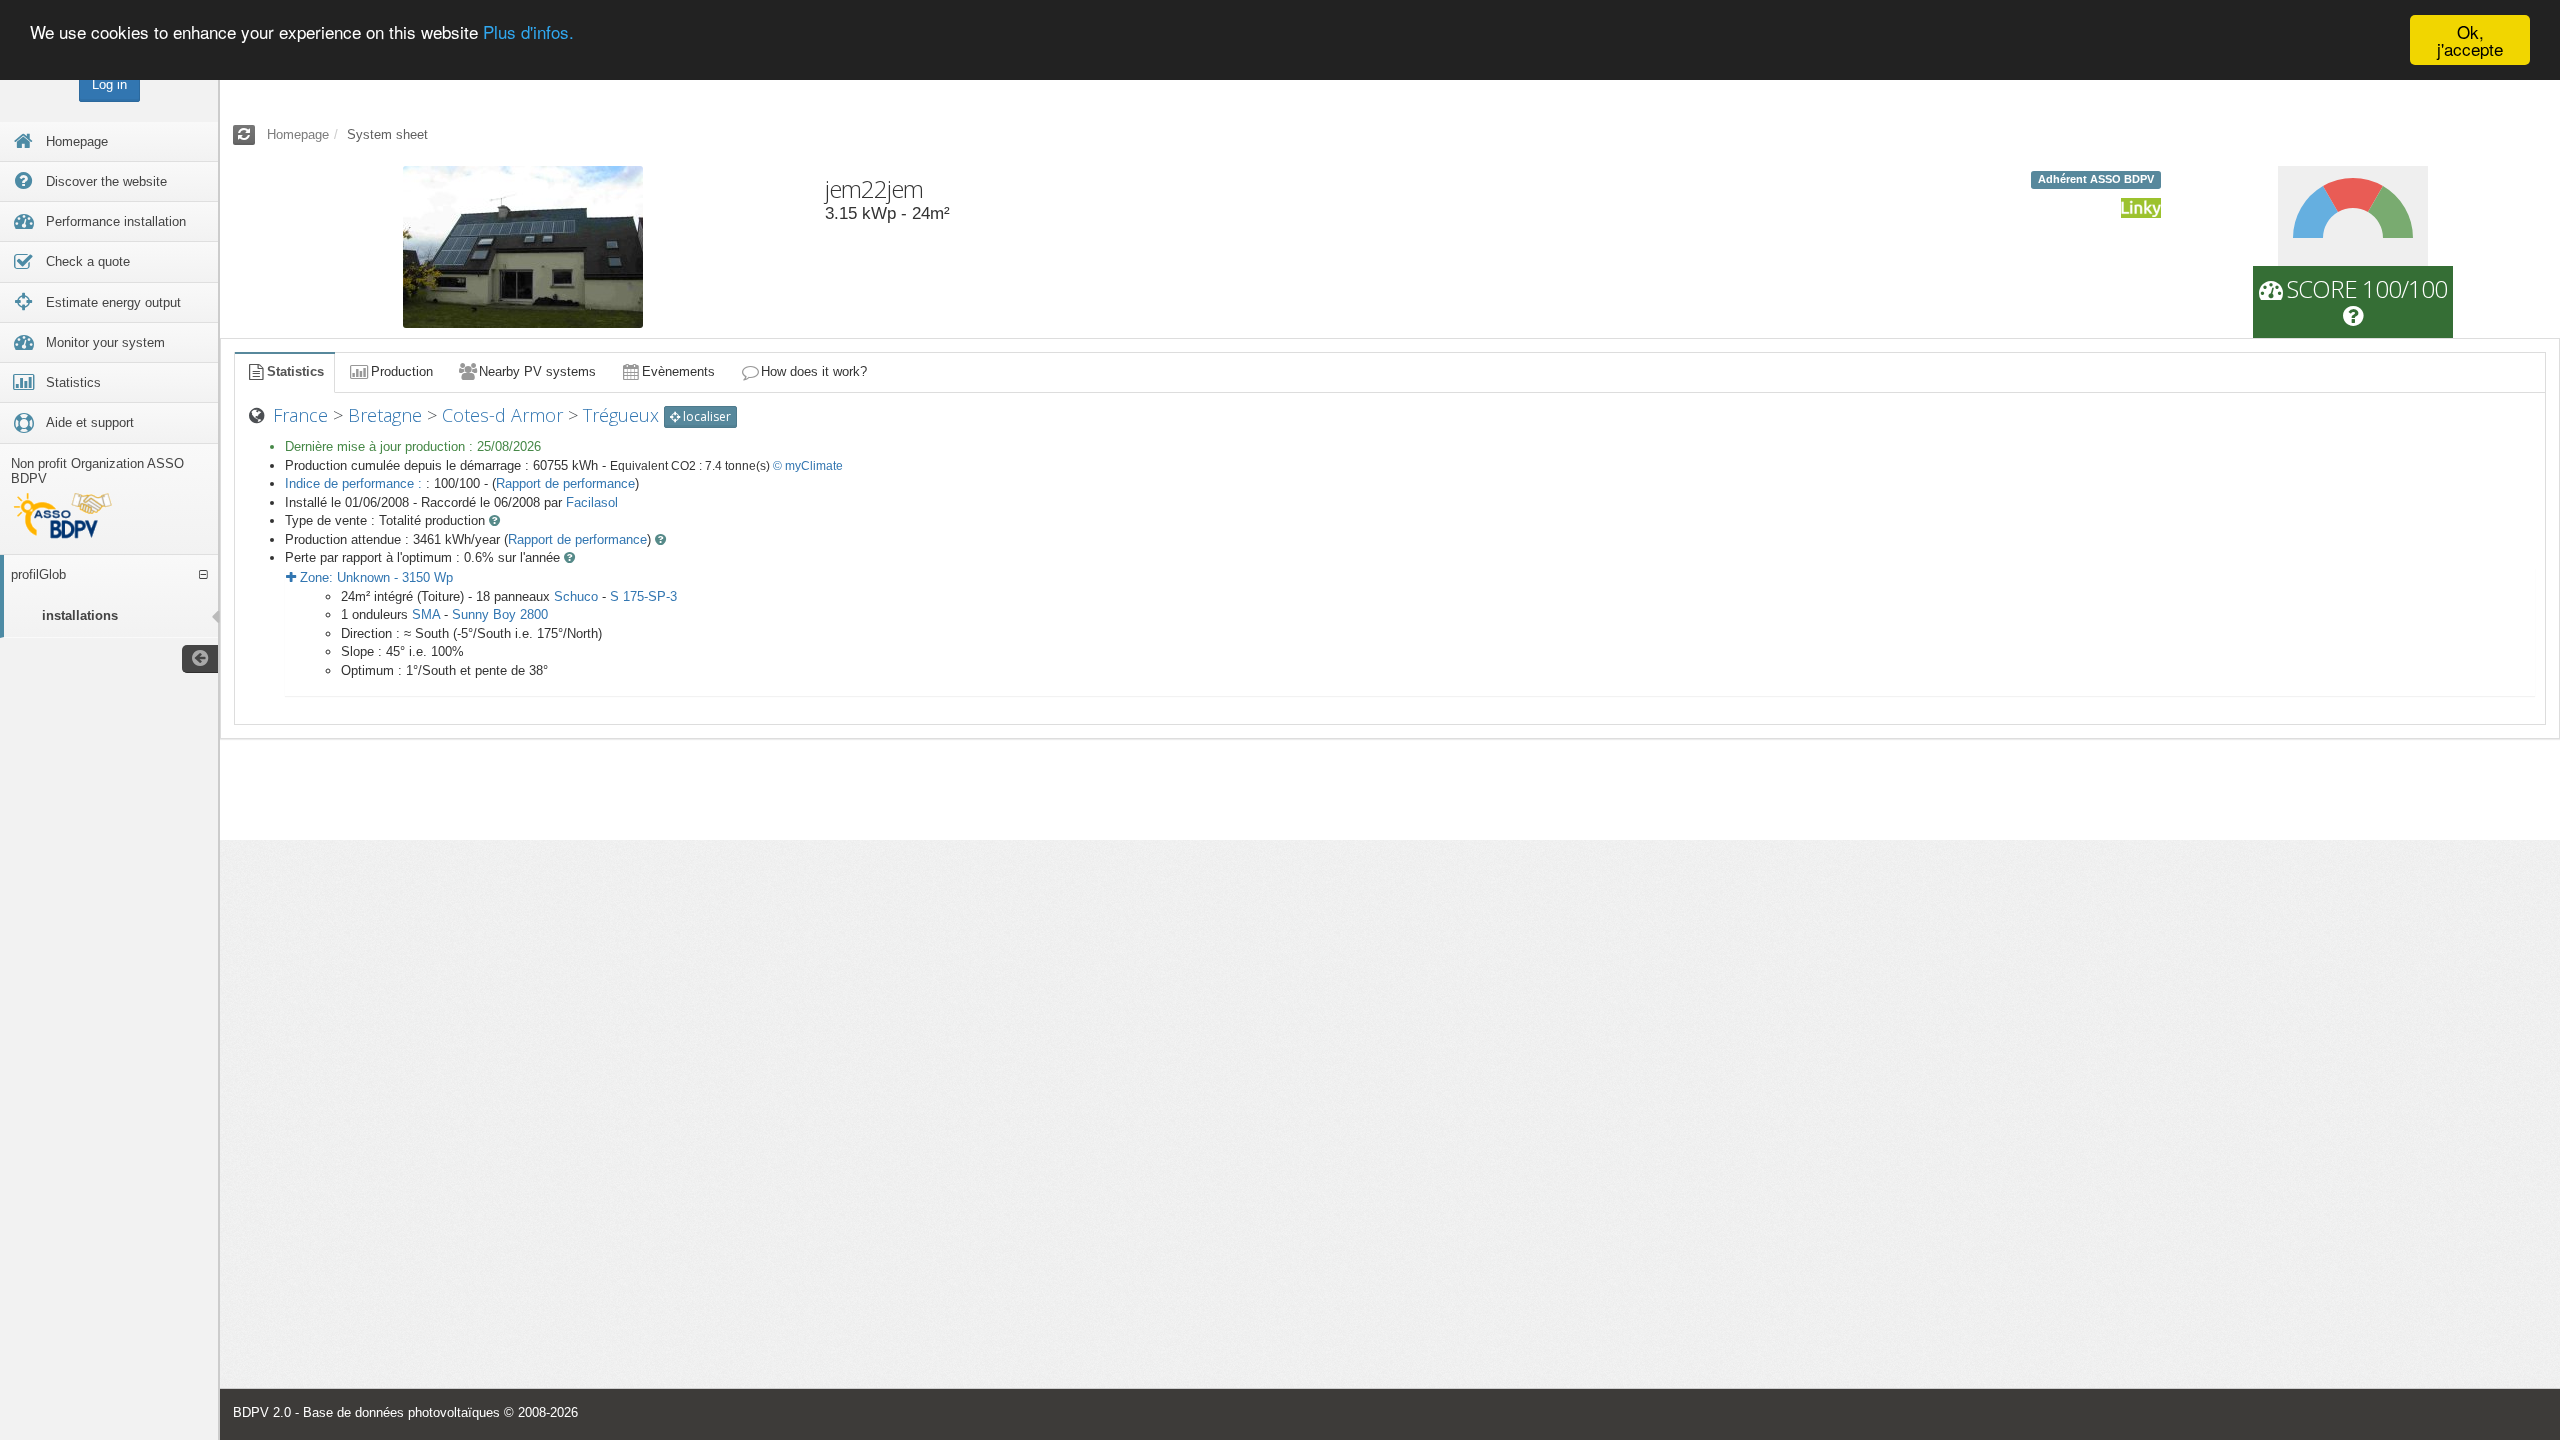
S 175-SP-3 (643, 596)
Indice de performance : (355, 483)
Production (402, 371)
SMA (426, 614)
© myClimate (808, 466)
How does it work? (814, 371)
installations (80, 615)
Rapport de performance (565, 483)
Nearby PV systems (537, 371)
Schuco (576, 596)
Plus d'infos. (528, 32)
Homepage (298, 134)
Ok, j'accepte (2470, 40)
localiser (705, 416)
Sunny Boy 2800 (500, 614)
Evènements (678, 371)
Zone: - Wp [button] (374, 577)
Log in (109, 84)
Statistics (295, 371)
